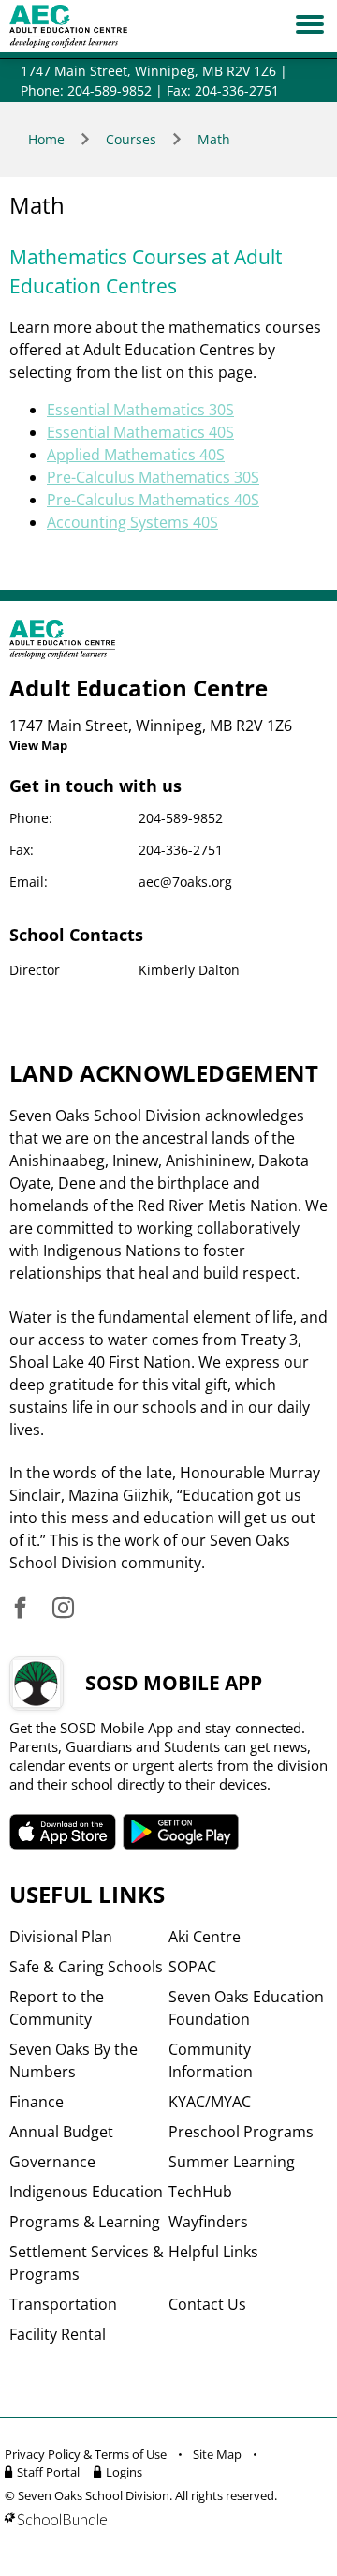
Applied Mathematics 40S (136, 455)
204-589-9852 (181, 818)
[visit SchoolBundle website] (164, 2519)
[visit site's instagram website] (63, 1609)
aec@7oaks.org (185, 882)
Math (214, 139)
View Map (38, 745)
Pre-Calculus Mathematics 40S (153, 500)
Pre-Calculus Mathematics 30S (153, 477)
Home (46, 139)
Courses (131, 139)
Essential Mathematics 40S (140, 432)
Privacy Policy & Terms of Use (86, 2454)
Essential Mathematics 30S (140, 410)
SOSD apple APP (63, 1832)
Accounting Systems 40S (132, 522)
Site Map (217, 2454)
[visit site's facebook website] (20, 1609)
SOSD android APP (181, 1832)
